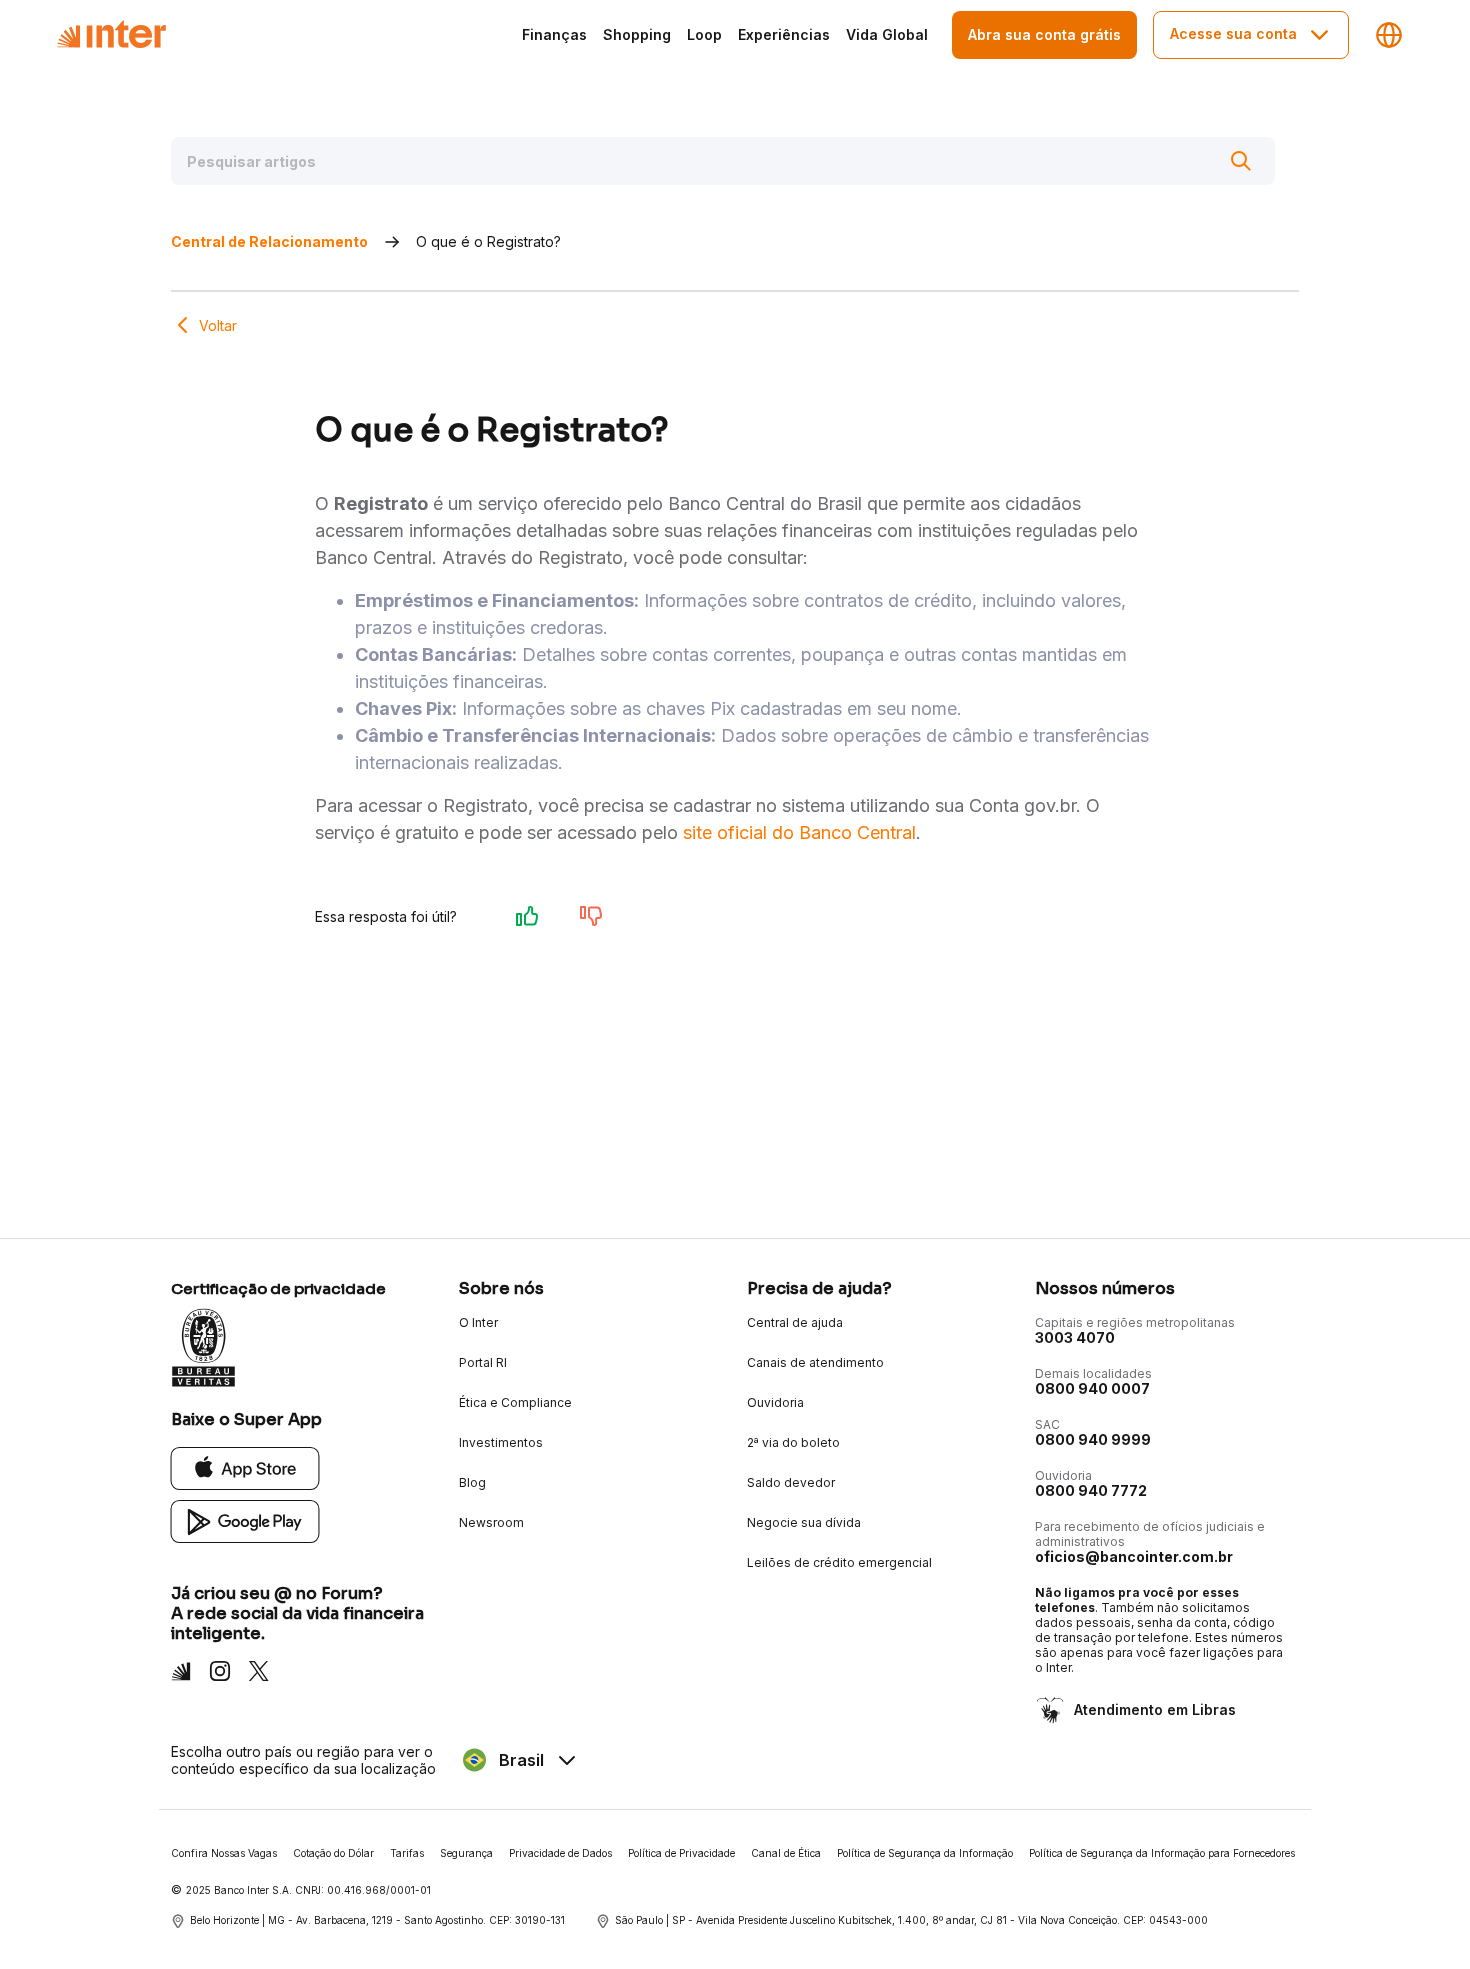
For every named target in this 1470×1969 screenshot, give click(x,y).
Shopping (637, 34)
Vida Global (887, 34)
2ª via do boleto (793, 1442)
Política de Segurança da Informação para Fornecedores (1162, 1853)
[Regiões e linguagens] (1389, 35)
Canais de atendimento (815, 1362)
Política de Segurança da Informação (925, 1853)
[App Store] (245, 1467)
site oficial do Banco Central (799, 832)
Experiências (784, 34)
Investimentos (501, 1442)
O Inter (478, 1322)
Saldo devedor (791, 1482)
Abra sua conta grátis (1044, 34)
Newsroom (491, 1522)
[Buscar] (1241, 161)
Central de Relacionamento (269, 241)
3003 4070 (1075, 1337)
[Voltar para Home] (111, 34)
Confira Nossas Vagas (224, 1853)
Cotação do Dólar (333, 1853)
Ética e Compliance (515, 1402)
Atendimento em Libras (1155, 1709)
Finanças (554, 34)
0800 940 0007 (1092, 1388)
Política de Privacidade (681, 1853)
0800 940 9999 (1093, 1439)
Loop (704, 34)
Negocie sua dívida (804, 1522)
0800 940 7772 (1091, 1490)
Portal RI (483, 1362)
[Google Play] (245, 1520)
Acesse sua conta (1233, 33)
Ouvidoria (775, 1402)
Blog (472, 1482)
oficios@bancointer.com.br (1134, 1556)
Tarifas (407, 1853)
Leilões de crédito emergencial (839, 1562)
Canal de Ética (786, 1853)
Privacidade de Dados (560, 1853)
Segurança (466, 1853)
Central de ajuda (795, 1322)
